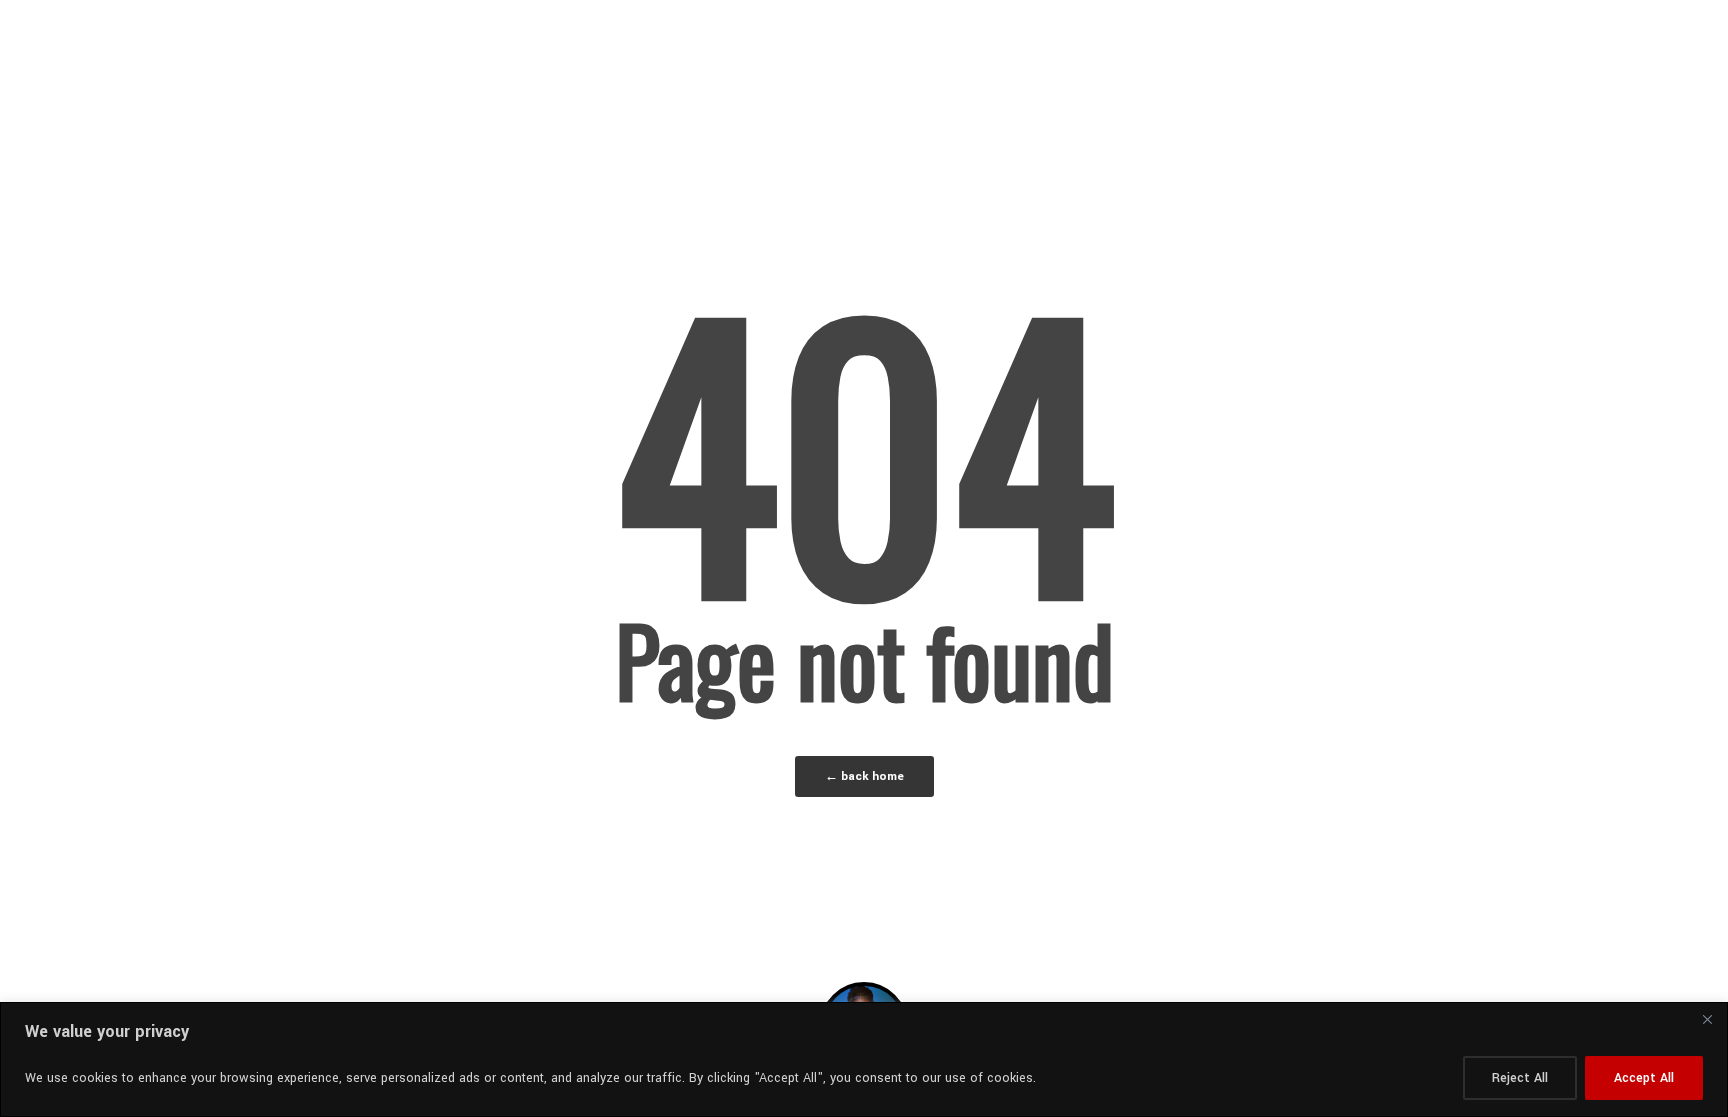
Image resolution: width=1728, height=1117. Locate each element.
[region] (864, 1059)
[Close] (1707, 1019)
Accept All (1644, 1078)
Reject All (1520, 1078)
